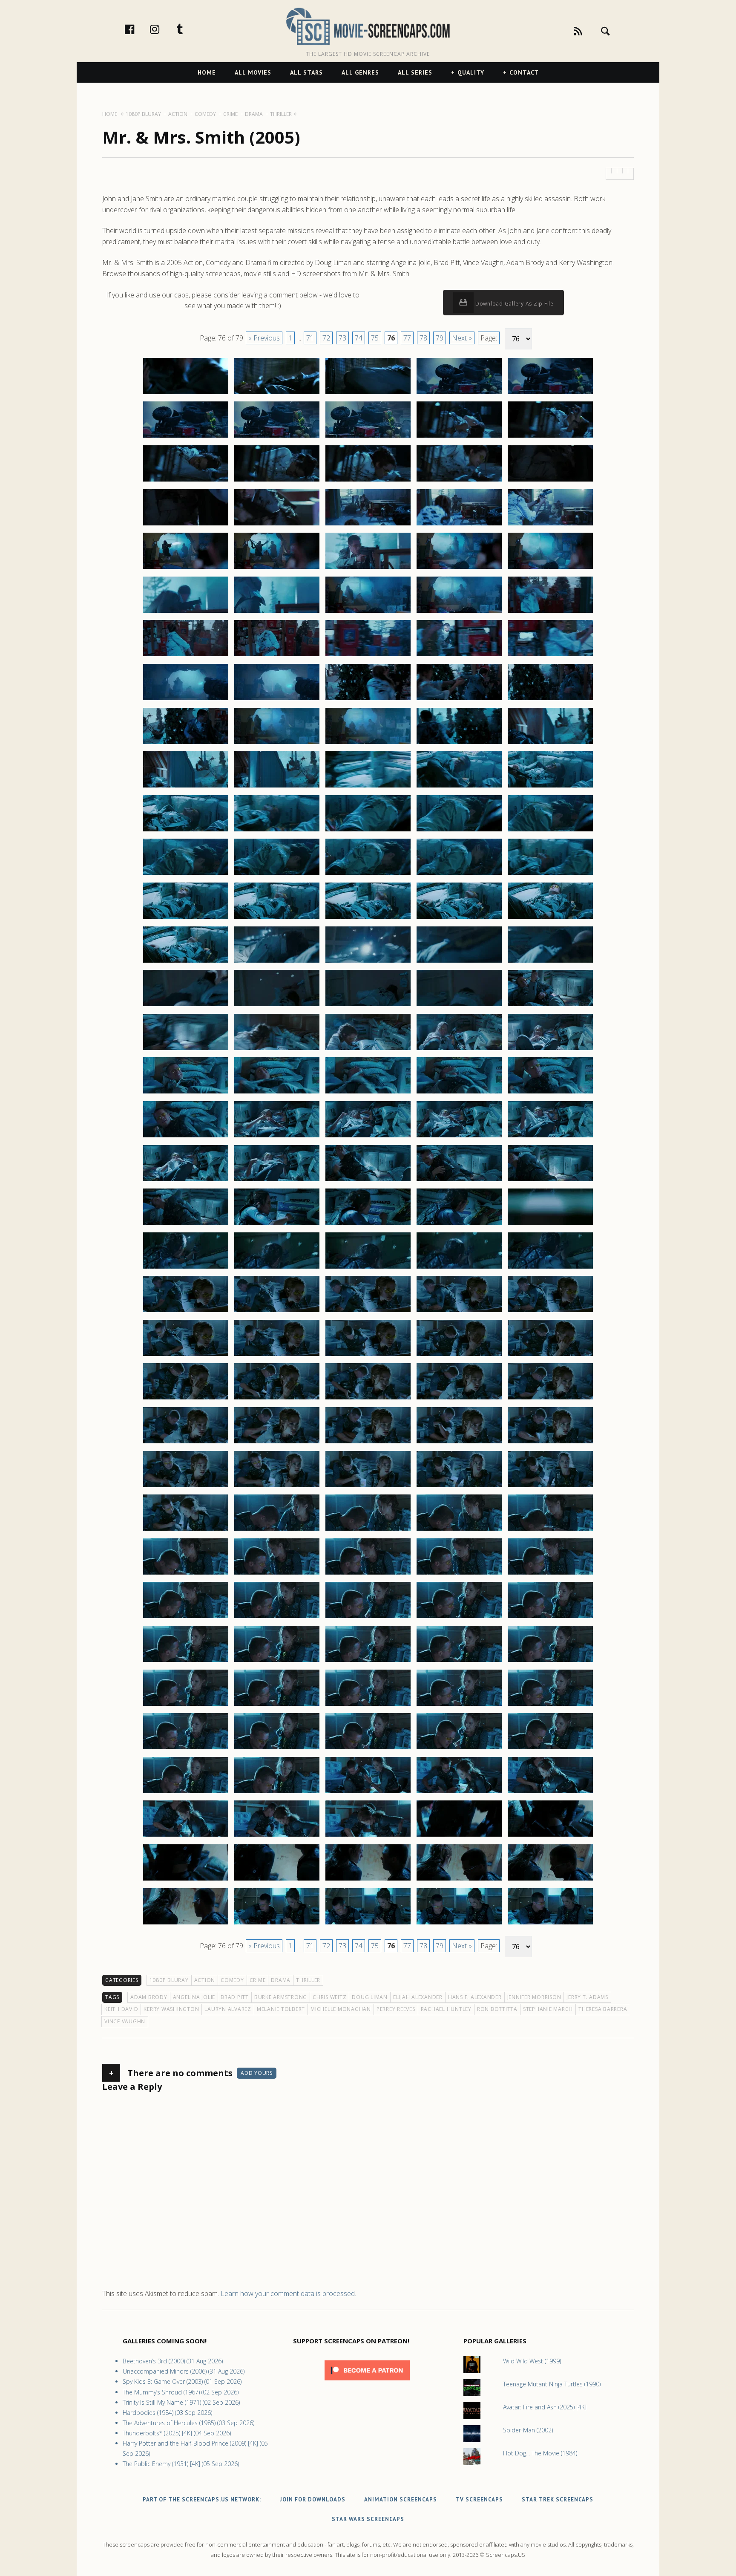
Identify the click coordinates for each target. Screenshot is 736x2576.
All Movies (253, 72)
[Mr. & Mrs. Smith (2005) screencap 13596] (186, 1224)
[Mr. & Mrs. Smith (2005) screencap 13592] (277, 1181)
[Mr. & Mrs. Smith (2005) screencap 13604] (459, 1268)
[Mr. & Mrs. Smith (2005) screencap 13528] (368, 612)
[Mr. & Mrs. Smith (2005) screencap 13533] (368, 656)
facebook (138, 29)
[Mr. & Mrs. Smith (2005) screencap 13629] (459, 1487)
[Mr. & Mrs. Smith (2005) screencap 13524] (459, 568)
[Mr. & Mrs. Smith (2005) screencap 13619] (459, 1399)
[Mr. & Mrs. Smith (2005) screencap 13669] (459, 1836)
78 (423, 338)
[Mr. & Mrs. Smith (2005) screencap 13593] (368, 1181)
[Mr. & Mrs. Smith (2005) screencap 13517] (277, 525)
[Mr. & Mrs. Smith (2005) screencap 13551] (186, 831)
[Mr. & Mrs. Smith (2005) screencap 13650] (550, 1662)
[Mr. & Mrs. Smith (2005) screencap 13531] (186, 656)
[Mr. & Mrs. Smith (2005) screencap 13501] (186, 394)
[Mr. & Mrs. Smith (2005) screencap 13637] (277, 1574)
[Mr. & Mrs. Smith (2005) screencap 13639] (459, 1574)
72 (326, 338)
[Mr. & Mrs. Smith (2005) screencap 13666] (186, 1836)
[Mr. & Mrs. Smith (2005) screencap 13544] (459, 744)
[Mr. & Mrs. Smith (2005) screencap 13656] (186, 1749)
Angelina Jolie (194, 1997)
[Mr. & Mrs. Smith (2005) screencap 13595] (550, 1181)
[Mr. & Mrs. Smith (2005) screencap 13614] (459, 1356)
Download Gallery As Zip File (514, 304)
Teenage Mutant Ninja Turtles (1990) (552, 2384)
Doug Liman (370, 1997)
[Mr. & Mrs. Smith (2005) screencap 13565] (550, 918)
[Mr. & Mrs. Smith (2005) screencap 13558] (368, 874)
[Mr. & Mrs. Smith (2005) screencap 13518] (368, 525)
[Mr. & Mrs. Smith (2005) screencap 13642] (277, 1618)
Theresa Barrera (603, 2009)
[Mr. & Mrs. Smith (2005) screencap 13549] (459, 787)
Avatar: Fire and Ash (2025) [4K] (545, 2407)
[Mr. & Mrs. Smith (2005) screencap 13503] (368, 394)
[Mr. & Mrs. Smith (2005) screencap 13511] (186, 481)
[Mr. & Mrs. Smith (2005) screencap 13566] (186, 962)
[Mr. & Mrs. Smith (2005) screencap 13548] (368, 787)
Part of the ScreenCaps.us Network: (202, 2500)
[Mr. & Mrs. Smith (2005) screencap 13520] (550, 525)
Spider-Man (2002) (528, 2430)
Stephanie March (548, 2009)
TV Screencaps (479, 2500)
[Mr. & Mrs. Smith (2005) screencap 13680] (550, 1924)
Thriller (308, 1980)
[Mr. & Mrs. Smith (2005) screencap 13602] (277, 1268)
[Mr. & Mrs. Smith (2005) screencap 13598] (368, 1224)
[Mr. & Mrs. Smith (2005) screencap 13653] (368, 1705)
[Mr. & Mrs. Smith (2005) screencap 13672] (277, 1880)
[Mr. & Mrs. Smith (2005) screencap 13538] (368, 700)
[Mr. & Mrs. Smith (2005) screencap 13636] (186, 1574)
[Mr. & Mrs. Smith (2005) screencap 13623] (368, 1443)
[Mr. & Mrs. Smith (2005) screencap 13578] (368, 1050)
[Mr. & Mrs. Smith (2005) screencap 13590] (550, 1137)
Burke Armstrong (281, 1997)
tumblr (189, 29)
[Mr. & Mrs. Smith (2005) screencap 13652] (277, 1705)
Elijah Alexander (418, 1997)
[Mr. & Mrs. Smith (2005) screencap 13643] (368, 1618)
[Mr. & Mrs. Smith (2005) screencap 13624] (459, 1443)
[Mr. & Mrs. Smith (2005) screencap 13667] (277, 1836)
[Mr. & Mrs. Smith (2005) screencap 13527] (277, 612)
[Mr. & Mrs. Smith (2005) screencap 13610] (550, 1312)
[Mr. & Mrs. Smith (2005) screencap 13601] (186, 1268)
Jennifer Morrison (534, 1997)
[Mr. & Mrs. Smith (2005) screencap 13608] (368, 1312)
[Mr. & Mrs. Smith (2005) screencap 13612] (277, 1356)
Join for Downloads (313, 2500)
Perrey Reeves (396, 2009)
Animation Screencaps (401, 2500)
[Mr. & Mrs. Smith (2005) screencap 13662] (277, 1793)
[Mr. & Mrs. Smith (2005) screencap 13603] (368, 1268)
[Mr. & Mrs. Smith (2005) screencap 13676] (186, 1924)
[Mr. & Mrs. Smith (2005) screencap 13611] (186, 1356)
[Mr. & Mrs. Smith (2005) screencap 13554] (459, 831)
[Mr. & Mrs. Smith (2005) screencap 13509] (459, 437)
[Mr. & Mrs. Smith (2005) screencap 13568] (368, 962)
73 (342, 338)
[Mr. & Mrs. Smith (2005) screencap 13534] (459, 656)
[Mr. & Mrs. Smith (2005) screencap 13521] (186, 568)
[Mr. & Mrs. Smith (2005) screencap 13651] (186, 1705)
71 (310, 338)
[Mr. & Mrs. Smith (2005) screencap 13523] (368, 568)
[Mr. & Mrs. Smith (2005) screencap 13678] (368, 1924)
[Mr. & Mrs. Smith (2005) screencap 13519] (459, 525)
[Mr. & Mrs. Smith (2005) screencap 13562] (277, 918)
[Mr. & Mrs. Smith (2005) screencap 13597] (277, 1224)
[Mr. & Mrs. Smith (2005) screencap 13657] (277, 1749)
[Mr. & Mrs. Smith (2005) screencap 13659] (459, 1749)
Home (207, 72)
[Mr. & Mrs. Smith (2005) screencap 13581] (186, 1093)
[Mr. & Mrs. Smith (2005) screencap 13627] (277, 1487)
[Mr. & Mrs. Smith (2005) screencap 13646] (186, 1662)
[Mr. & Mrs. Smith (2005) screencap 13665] (550, 1793)
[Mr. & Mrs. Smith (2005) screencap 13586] (186, 1137)
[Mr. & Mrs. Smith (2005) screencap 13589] (459, 1137)
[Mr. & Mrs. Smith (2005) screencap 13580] (550, 1050)
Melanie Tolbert (281, 2009)
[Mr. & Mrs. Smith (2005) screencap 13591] (186, 1181)
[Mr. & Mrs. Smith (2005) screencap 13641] (186, 1618)
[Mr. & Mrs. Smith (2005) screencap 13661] (186, 1793)
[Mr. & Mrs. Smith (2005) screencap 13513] (368, 481)
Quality (471, 72)
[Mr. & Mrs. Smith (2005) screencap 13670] (550, 1836)
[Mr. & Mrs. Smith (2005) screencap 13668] (368, 1836)
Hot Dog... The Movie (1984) (540, 2453)
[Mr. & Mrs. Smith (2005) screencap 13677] (277, 1924)
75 (375, 338)
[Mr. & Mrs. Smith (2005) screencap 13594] (459, 1181)
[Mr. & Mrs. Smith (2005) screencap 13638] (368, 1574)
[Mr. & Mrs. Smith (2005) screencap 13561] (186, 918)
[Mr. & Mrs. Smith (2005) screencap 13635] (550, 1530)
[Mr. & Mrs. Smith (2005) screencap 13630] (550, 1487)
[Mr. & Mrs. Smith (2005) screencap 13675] (550, 1880)
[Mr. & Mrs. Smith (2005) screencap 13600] (550, 1224)
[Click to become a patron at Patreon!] (367, 2382)
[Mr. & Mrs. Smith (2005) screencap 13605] (550, 1268)
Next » (462, 338)
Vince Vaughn (125, 2021)
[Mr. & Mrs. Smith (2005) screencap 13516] (186, 525)
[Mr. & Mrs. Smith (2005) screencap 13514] (459, 481)
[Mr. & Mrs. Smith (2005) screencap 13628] (368, 1487)
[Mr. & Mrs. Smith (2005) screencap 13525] (550, 568)
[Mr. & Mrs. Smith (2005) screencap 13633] (368, 1530)
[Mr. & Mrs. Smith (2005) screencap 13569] (459, 962)
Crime (258, 1980)
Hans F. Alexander (475, 1997)
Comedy (232, 1980)
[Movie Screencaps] (368, 26)
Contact (524, 72)
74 (359, 338)
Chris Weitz (329, 1997)
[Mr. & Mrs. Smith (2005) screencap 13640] (550, 1574)
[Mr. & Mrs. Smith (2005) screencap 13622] (277, 1443)
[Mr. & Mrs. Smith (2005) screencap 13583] (368, 1093)
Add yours (257, 2073)
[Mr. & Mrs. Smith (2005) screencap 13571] (186, 1006)
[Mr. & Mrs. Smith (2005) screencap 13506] (186, 437)
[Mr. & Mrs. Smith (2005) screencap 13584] (459, 1093)
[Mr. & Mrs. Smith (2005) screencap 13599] (459, 1224)
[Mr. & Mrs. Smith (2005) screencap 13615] (550, 1356)
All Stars (306, 72)
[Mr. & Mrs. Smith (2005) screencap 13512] (277, 481)
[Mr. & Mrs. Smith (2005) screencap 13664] (459, 1793)
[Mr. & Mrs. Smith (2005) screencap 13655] (550, 1705)
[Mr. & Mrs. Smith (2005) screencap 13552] (277, 831)
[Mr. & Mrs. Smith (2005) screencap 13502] (277, 394)
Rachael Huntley (446, 2009)
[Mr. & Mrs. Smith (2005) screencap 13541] (186, 744)
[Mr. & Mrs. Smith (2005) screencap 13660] (550, 1749)
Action (205, 1980)
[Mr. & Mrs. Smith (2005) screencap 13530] (550, 612)
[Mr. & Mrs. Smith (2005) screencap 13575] (550, 1006)
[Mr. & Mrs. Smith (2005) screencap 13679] (459, 1924)
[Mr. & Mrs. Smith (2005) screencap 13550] (550, 787)
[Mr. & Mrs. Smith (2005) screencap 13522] (277, 568)
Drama (281, 1980)
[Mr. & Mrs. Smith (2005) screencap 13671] (186, 1880)
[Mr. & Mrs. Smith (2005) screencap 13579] (459, 1050)
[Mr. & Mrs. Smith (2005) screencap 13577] (277, 1050)
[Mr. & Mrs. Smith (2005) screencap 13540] (550, 700)
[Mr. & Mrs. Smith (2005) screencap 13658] (368, 1749)
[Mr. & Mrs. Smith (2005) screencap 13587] (277, 1137)
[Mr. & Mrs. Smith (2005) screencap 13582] (277, 1093)
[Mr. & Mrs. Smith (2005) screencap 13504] (459, 394)
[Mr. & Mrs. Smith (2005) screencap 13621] (186, 1443)
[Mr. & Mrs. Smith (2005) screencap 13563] (368, 918)
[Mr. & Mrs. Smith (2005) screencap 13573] (368, 1006)
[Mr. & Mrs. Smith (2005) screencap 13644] (459, 1618)
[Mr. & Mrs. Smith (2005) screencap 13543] (368, 744)
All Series (415, 72)
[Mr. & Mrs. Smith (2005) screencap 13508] (368, 437)
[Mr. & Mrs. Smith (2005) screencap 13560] (550, 874)
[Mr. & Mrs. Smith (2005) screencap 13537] (277, 700)
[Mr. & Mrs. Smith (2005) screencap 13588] (368, 1137)
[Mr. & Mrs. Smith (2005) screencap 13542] (277, 744)
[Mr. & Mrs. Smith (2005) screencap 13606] (186, 1312)
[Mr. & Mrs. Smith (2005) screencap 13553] (368, 831)
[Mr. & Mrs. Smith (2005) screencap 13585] (550, 1093)
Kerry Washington (171, 2009)
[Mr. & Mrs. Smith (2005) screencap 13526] (186, 612)
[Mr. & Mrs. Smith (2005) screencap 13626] (186, 1487)
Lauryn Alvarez (228, 2009)
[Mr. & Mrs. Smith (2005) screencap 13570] (550, 962)
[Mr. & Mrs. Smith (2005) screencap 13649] (459, 1662)
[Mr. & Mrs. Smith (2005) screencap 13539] (459, 700)
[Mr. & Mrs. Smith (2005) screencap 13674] (459, 1880)
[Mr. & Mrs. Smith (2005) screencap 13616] (186, 1399)
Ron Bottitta (497, 2009)
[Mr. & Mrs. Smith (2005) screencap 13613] (368, 1356)
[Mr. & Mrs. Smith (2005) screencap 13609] (459, 1312)
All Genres (360, 72)
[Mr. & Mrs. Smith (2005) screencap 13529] (459, 612)
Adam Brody (149, 1997)
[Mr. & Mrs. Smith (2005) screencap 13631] (186, 1530)
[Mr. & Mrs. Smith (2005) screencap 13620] (550, 1399)
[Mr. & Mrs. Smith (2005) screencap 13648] (368, 1662)
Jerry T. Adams (587, 1997)
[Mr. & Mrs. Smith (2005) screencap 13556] (186, 874)
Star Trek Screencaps (558, 2500)
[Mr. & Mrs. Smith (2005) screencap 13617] (277, 1399)
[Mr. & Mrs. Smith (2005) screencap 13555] (550, 831)
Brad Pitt (235, 1997)
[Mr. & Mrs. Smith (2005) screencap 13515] (550, 481)
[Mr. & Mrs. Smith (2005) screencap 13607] (277, 1312)
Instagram (164, 29)
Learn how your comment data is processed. (288, 2293)
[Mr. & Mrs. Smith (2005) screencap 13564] (459, 918)
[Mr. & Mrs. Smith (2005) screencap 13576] (186, 1050)
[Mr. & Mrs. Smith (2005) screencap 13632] (277, 1530)
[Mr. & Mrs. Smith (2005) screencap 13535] (550, 656)
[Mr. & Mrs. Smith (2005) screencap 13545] (550, 744)
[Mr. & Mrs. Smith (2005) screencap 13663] (368, 1793)
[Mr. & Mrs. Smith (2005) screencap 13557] (277, 874)
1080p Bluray (169, 1980)
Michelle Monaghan (341, 2009)
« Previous (264, 338)
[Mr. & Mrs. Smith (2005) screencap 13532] (277, 656)
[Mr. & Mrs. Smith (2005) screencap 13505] (550, 394)
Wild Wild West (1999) (532, 2361)
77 (407, 338)
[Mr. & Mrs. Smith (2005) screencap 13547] (277, 787)
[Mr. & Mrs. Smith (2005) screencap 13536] (186, 700)
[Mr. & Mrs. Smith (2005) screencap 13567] (277, 962)
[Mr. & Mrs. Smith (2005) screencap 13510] (550, 437)
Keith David (121, 2009)
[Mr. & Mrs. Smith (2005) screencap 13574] (459, 1006)
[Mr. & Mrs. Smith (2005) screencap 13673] (368, 1880)
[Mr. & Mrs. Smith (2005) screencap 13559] (459, 874)
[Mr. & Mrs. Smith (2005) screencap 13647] (277, 1662)
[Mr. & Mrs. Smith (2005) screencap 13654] (459, 1705)
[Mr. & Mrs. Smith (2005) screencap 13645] (550, 1618)
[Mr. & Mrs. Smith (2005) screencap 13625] (550, 1443)
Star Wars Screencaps (368, 2519)
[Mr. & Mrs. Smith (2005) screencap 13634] (459, 1530)
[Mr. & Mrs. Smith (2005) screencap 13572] (277, 1006)
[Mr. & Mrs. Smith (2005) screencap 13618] (368, 1399)
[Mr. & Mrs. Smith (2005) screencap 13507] (277, 437)
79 (440, 338)
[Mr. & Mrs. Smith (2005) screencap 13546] (186, 787)
